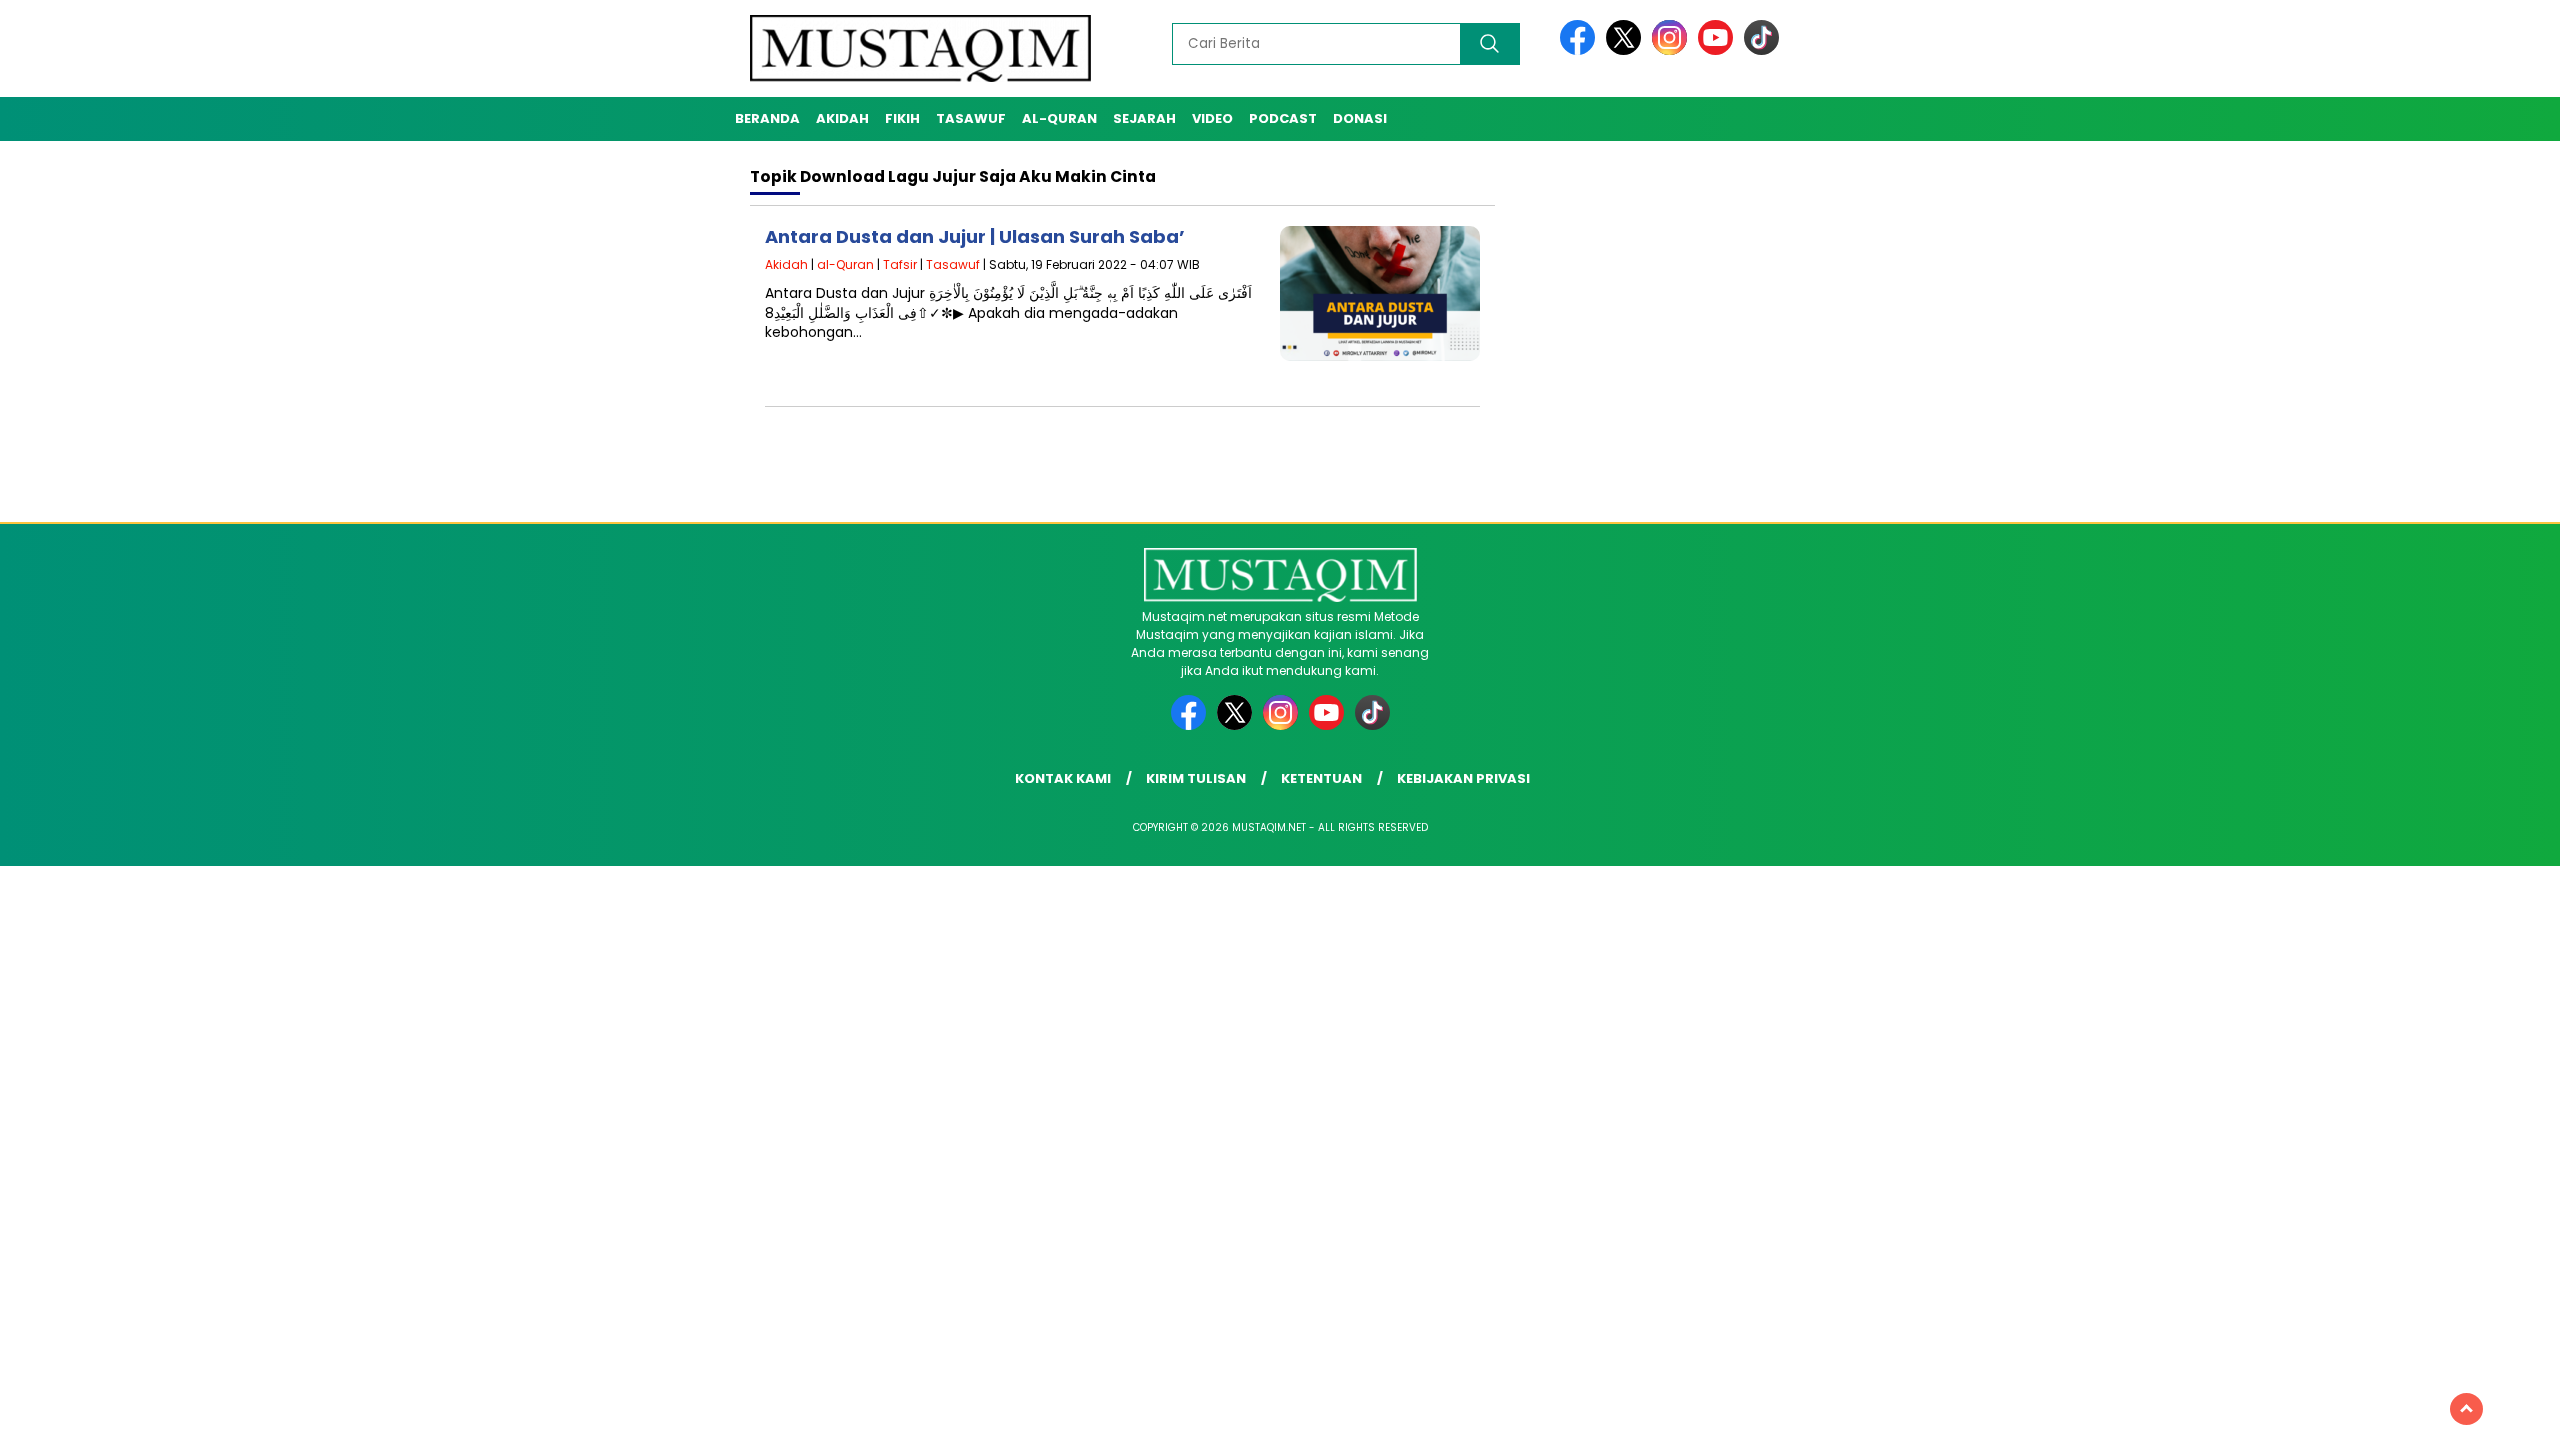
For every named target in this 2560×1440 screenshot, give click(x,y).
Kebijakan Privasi (1463, 778)
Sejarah (1144, 118)
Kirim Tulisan (1196, 778)
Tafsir (900, 264)
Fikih (902, 118)
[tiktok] (1761, 50)
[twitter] (1627, 50)
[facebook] (1581, 50)
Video (1212, 118)
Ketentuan (1321, 778)
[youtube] (1719, 50)
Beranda (767, 118)
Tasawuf (971, 118)
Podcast (1283, 118)
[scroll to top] (2466, 1409)
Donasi (1360, 118)
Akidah (842, 118)
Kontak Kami (1063, 778)
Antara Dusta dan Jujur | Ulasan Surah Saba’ (975, 236)
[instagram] (1673, 50)
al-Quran (1059, 118)
